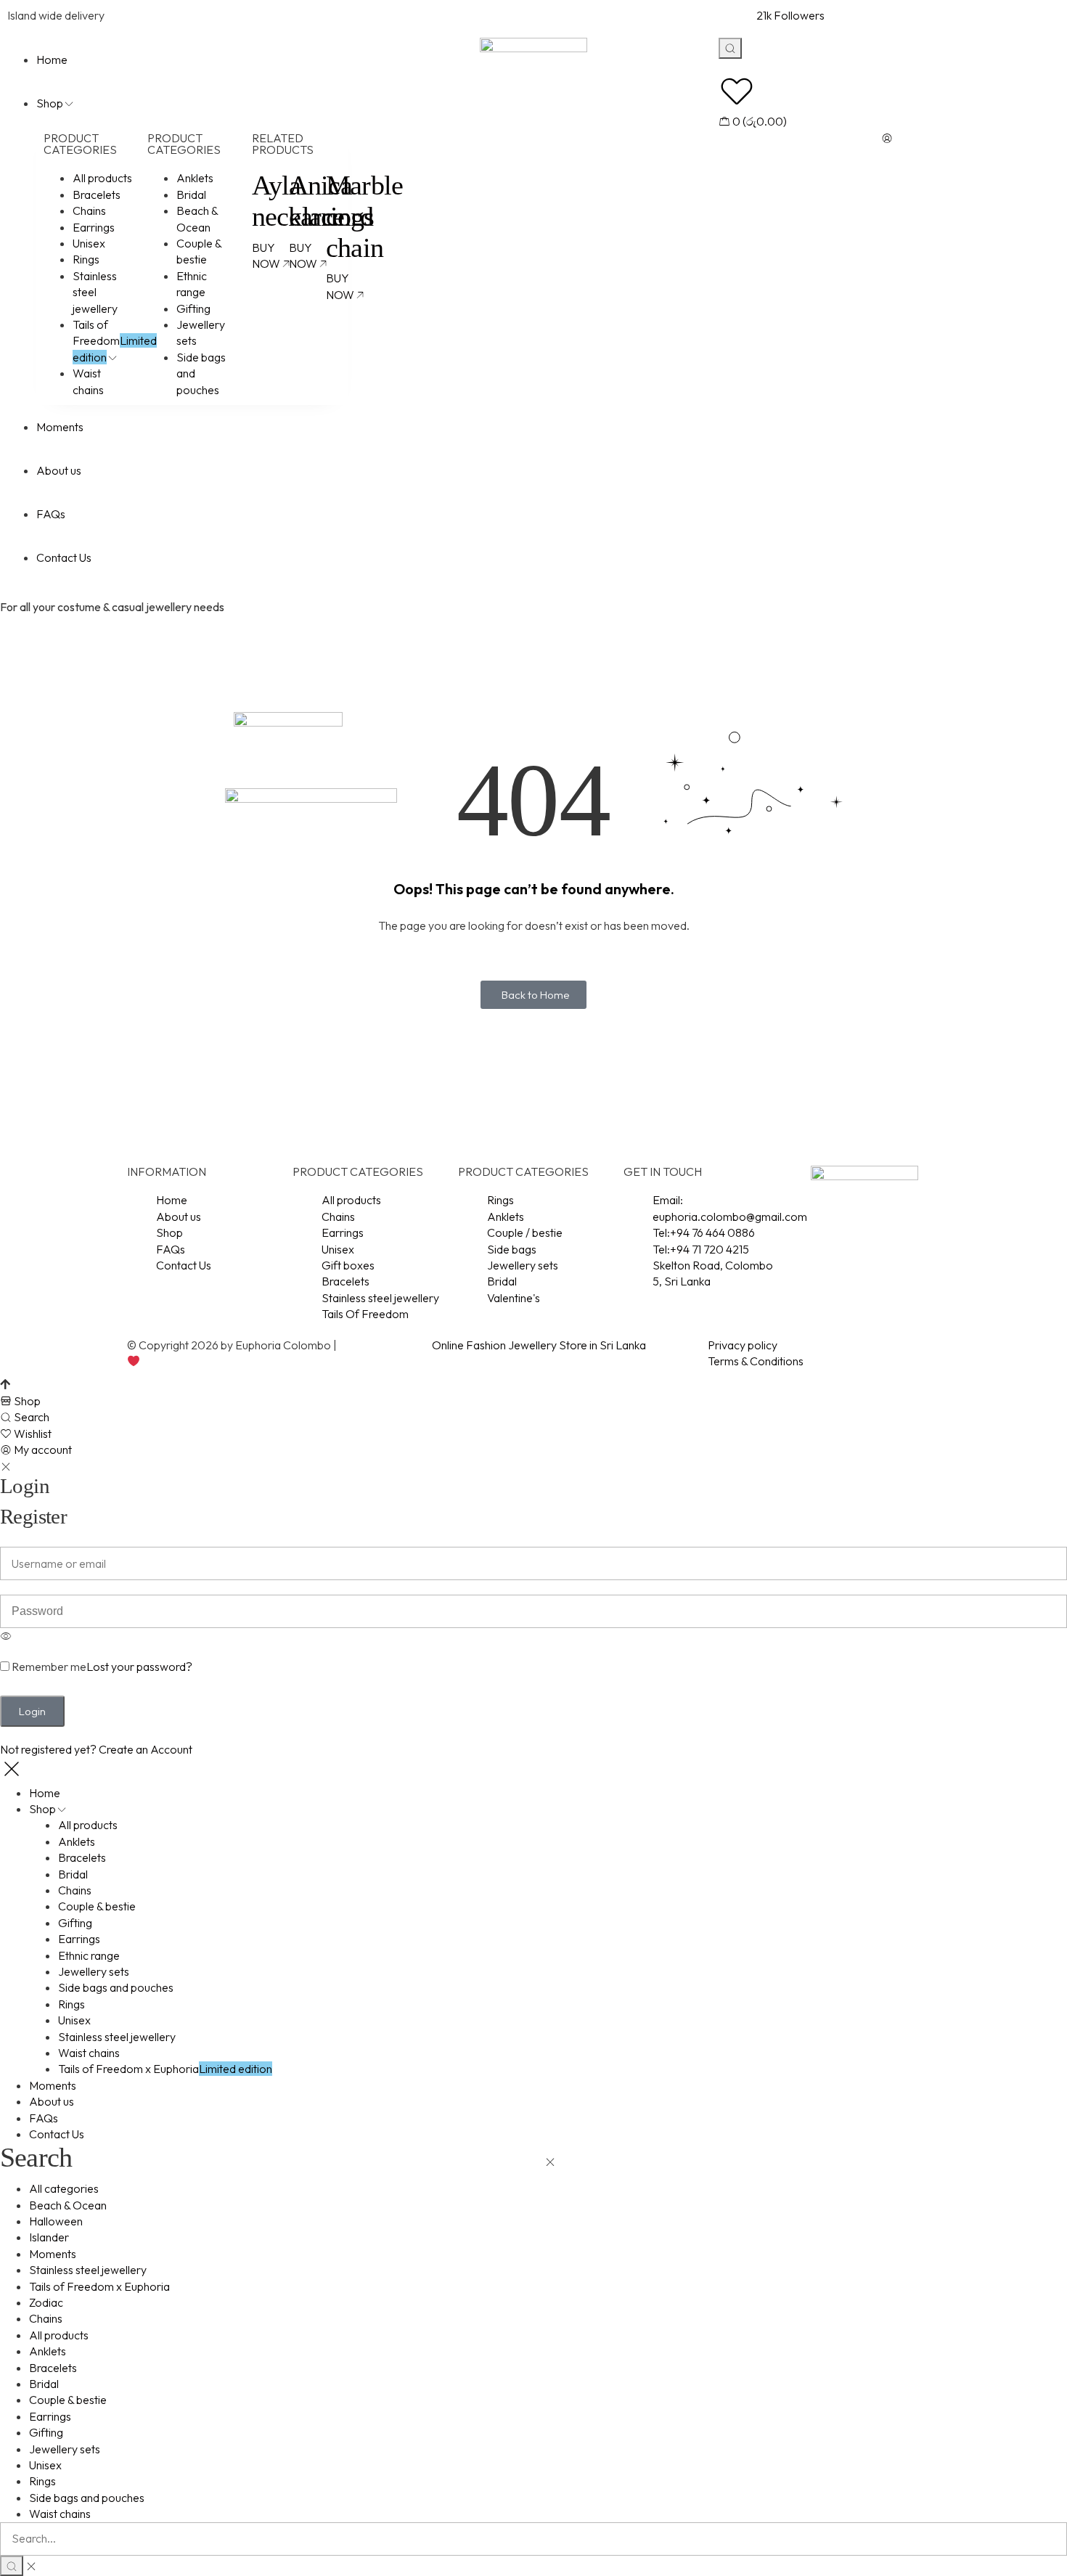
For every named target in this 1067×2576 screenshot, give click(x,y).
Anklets (48, 2351)
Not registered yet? (96, 1749)
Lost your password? (139, 1667)
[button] (533, 995)
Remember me (48, 1667)
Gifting (46, 2432)
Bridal (44, 2384)
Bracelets (53, 2368)
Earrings (50, 2416)
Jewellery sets (65, 2449)
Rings (42, 2481)
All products (59, 2335)
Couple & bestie (68, 2400)
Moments (53, 2254)
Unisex (45, 2465)
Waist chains (60, 2514)
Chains (46, 2318)
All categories (64, 2188)
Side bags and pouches (87, 2498)
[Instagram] (846, 1254)
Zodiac (46, 2302)
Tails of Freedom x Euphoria (99, 2286)
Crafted (359, 1345)
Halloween (56, 2221)
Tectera (160, 1361)
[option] (533, 1646)
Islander (49, 2237)
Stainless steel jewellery (88, 2270)
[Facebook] (807, 1254)
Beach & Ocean (68, 2205)
